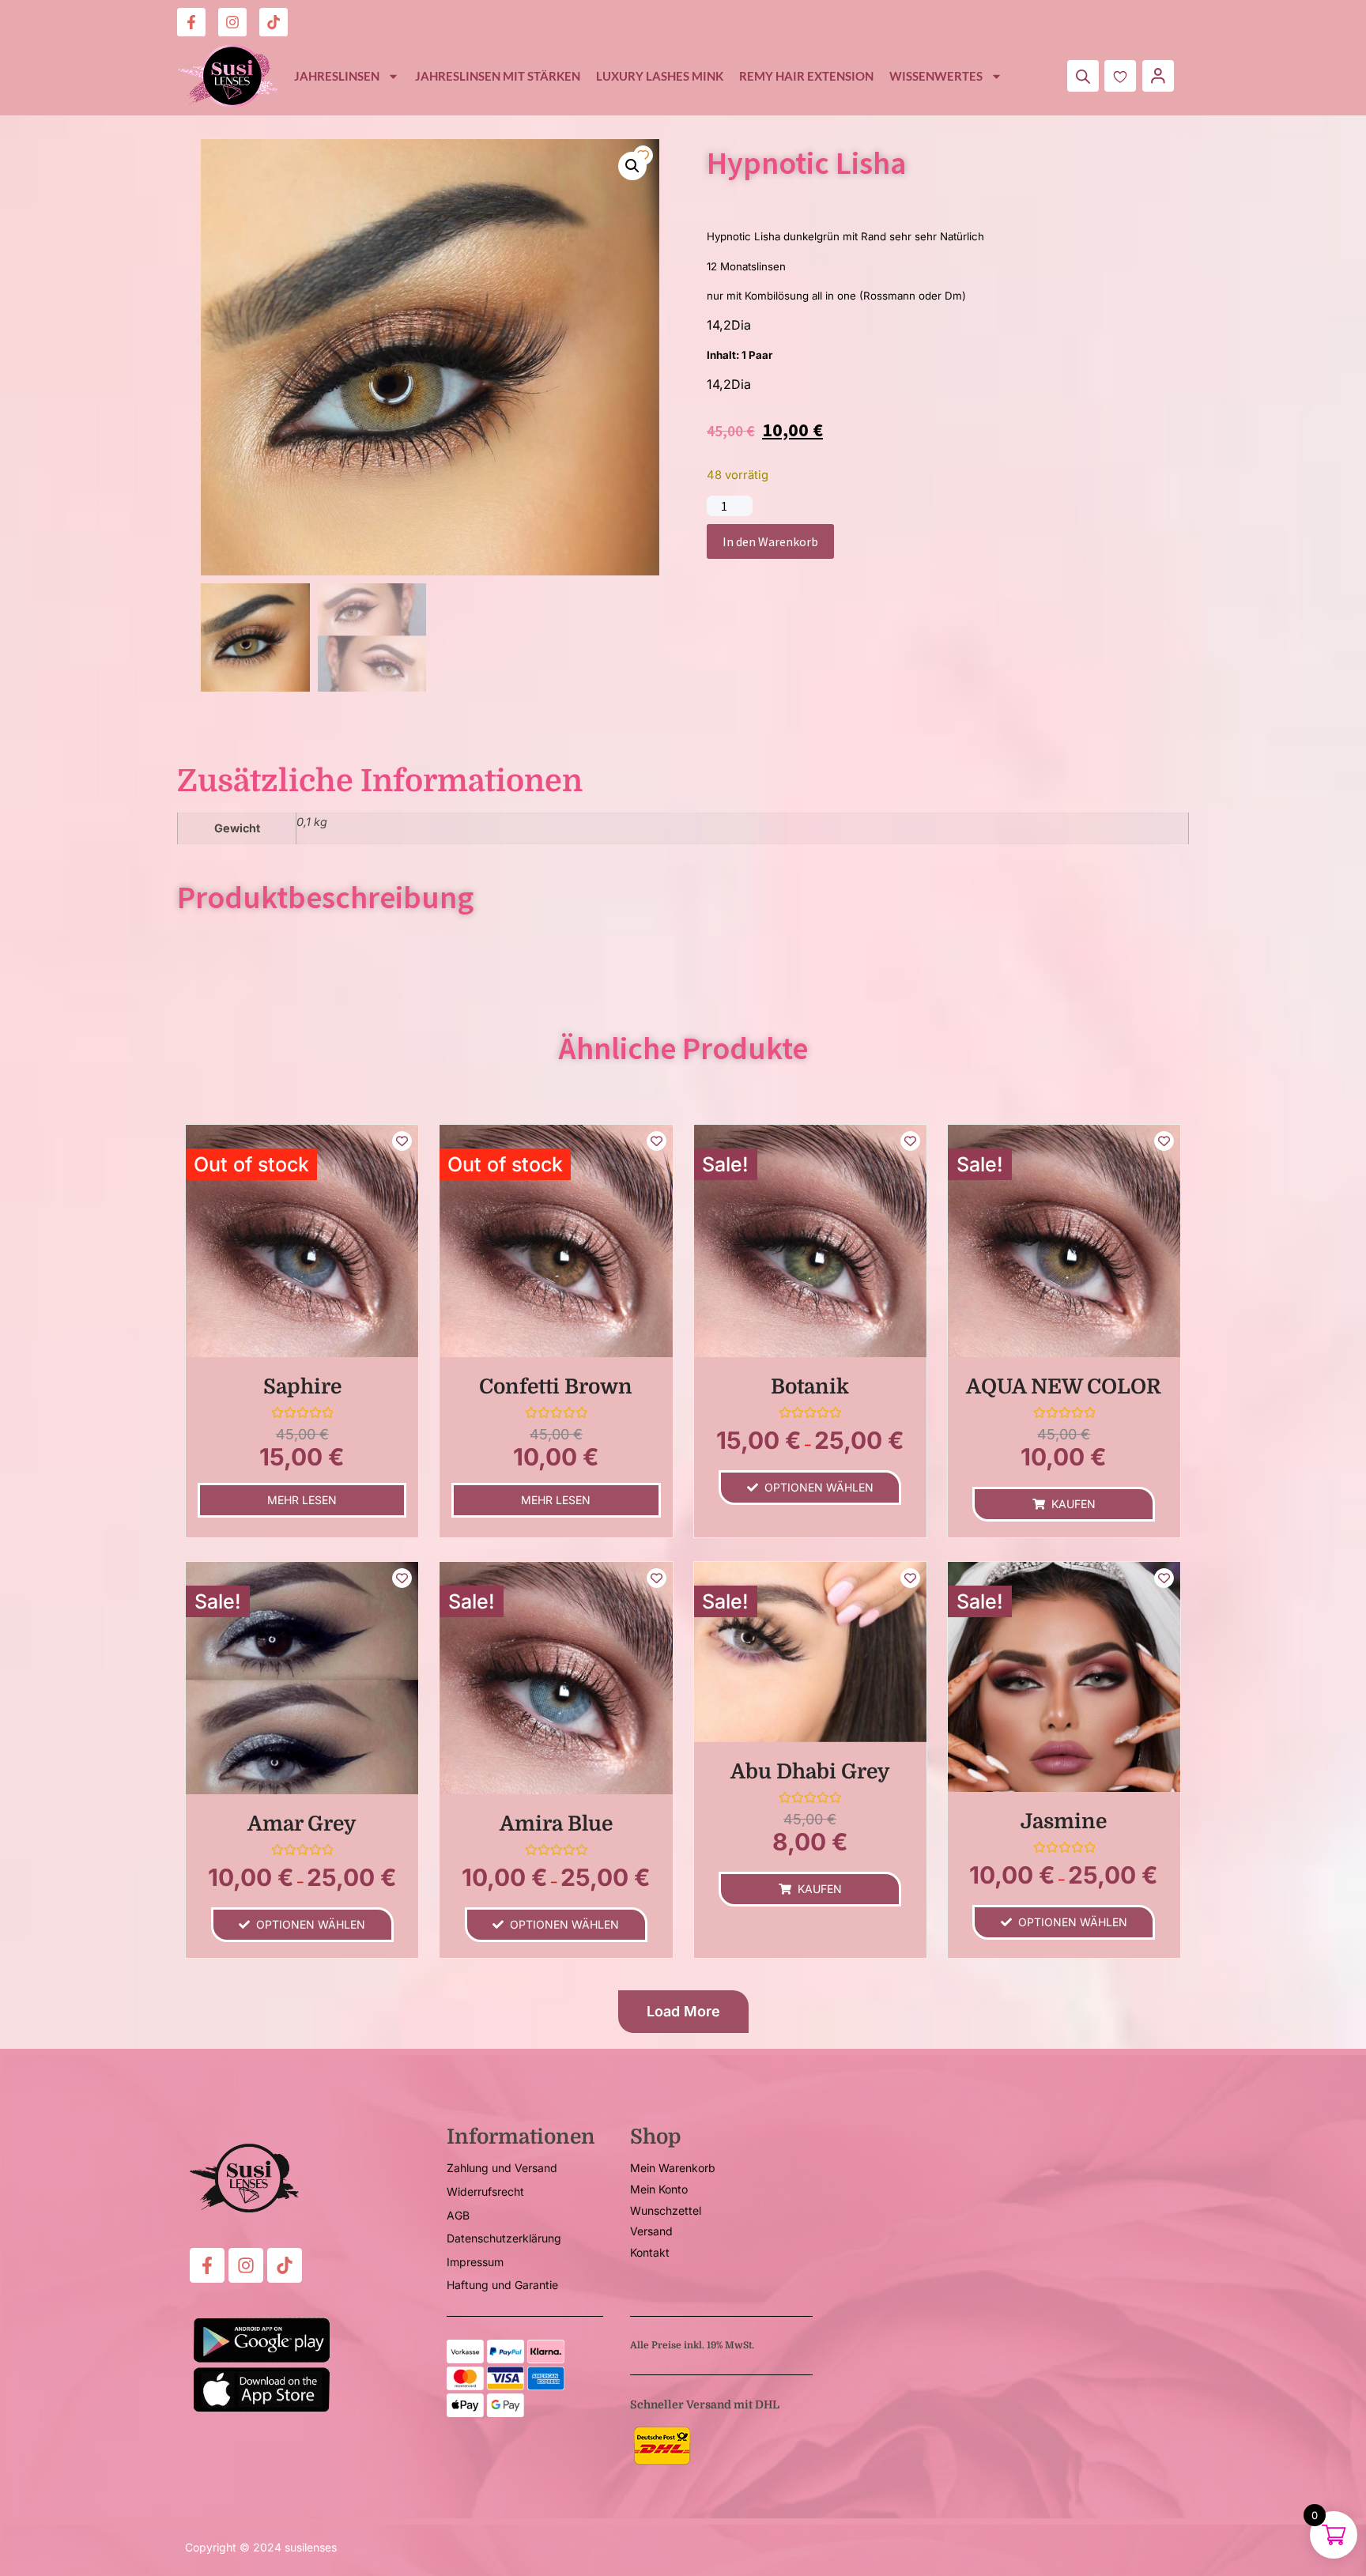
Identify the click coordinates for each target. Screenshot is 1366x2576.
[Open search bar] (1083, 76)
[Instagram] (232, 22)
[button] (632, 166)
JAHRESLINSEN (337, 76)
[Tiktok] (274, 22)
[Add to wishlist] (643, 155)
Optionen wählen (819, 1487)
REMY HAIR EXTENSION (806, 76)
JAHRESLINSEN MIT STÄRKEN (498, 76)
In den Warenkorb (770, 541)
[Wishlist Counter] (1120, 76)
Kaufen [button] (1074, 1504)
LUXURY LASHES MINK (660, 76)
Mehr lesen (302, 1500)
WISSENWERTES (936, 76)
